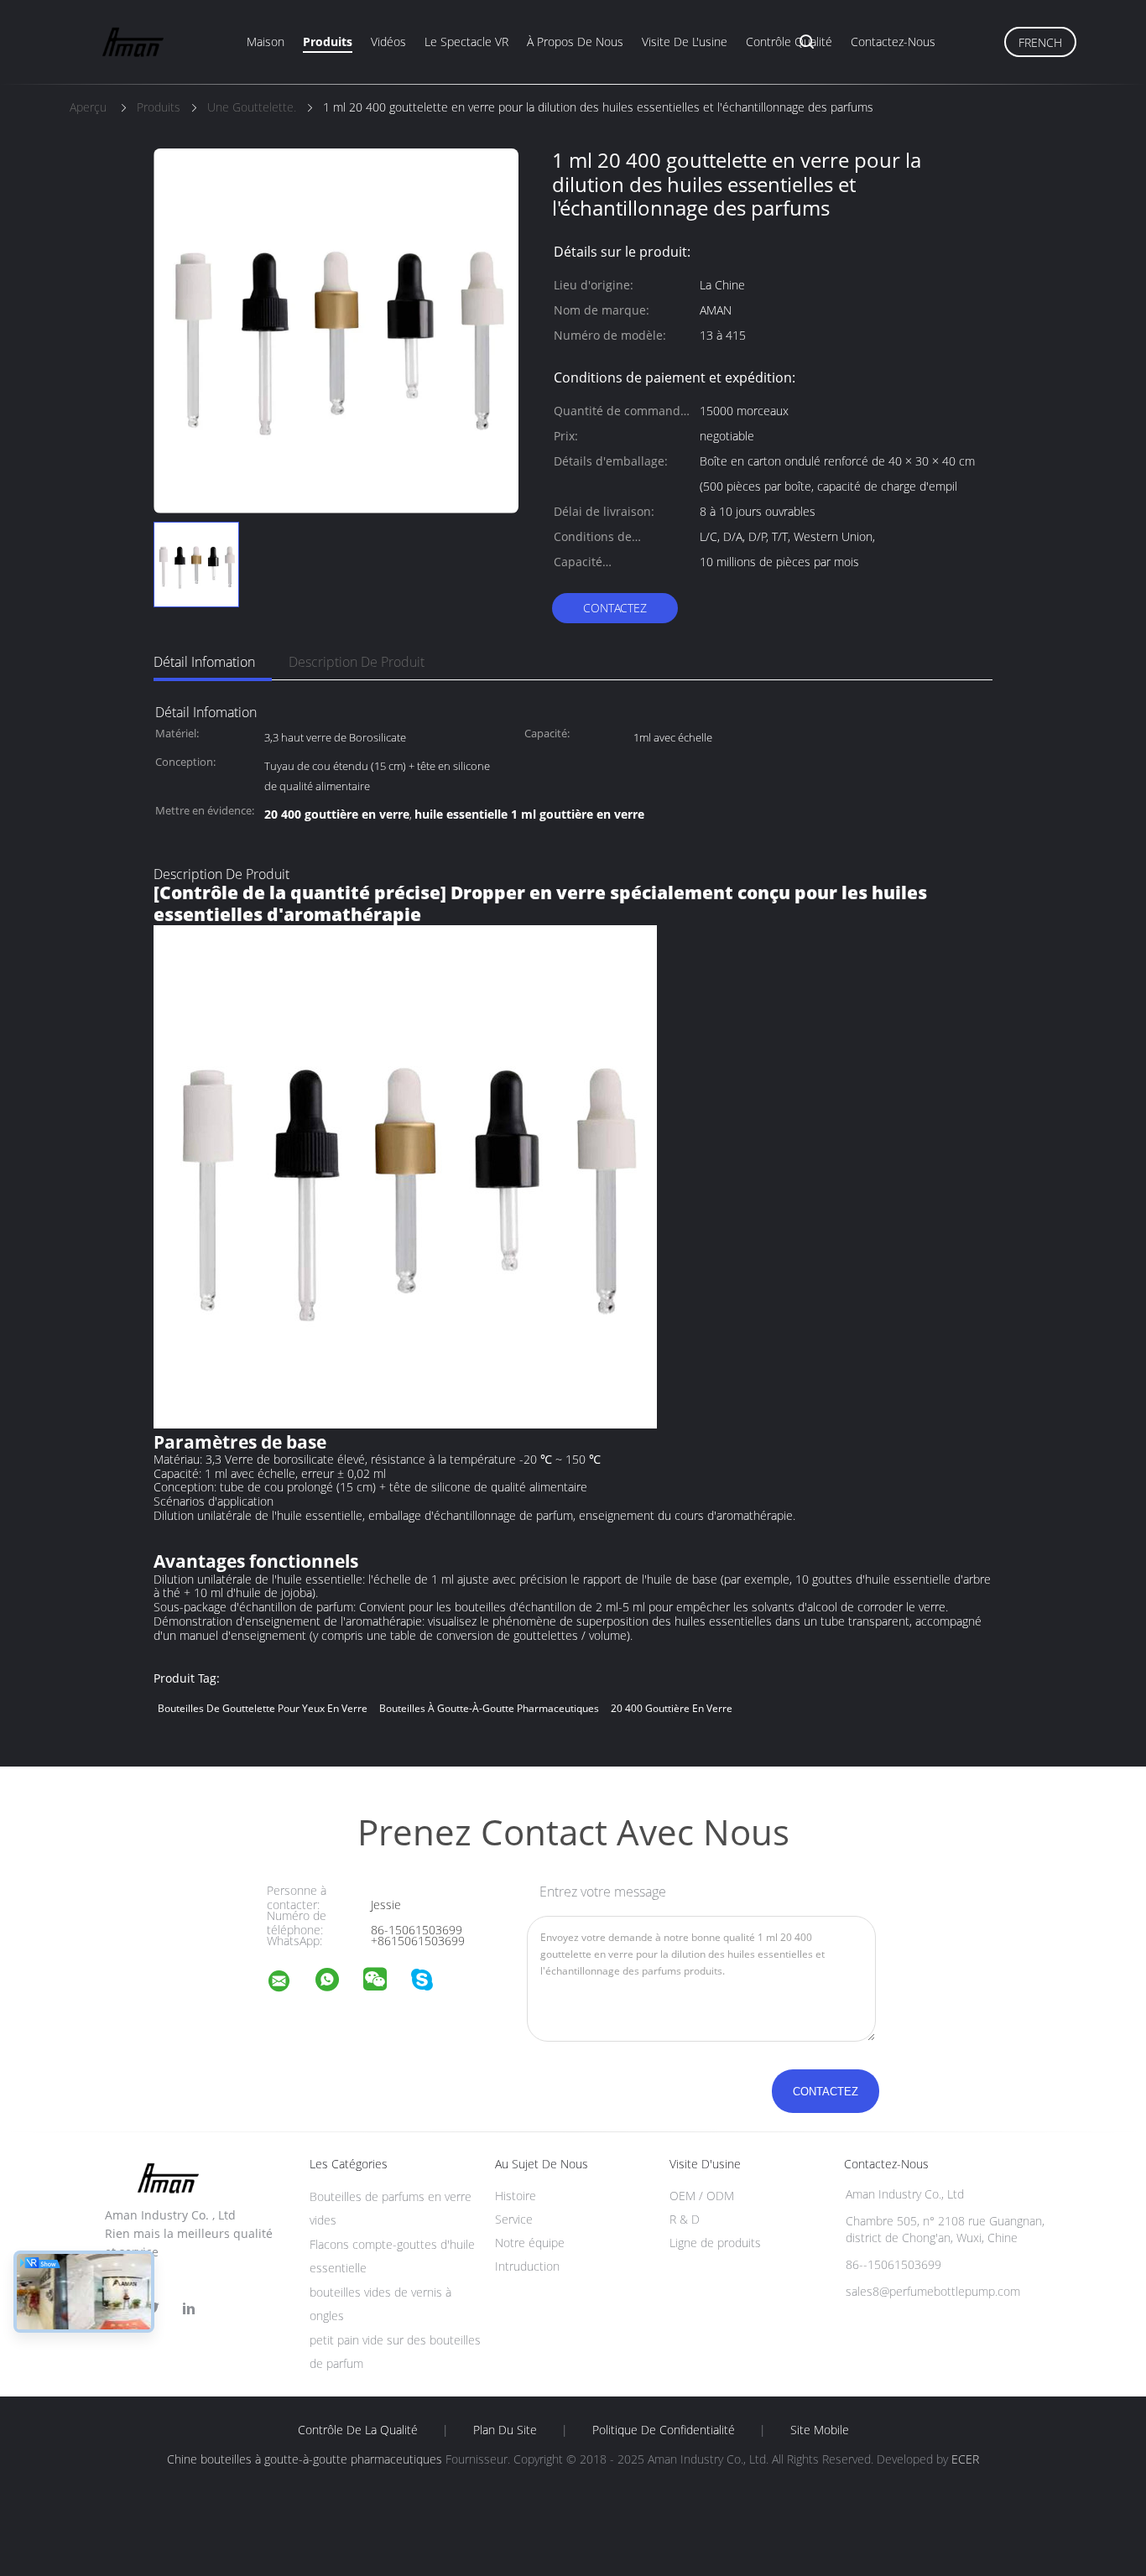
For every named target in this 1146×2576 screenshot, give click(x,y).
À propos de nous (575, 42)
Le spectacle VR (466, 42)
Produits (328, 42)
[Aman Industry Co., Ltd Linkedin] (189, 2309)
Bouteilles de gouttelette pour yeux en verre (263, 1708)
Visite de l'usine (685, 42)
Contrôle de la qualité (358, 2430)
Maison (266, 42)
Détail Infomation (204, 662)
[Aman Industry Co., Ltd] (289, 1983)
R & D (685, 2219)
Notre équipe (530, 2243)
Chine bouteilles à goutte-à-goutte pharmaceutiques (305, 2459)
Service (514, 2219)
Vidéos (388, 42)
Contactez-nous (893, 42)
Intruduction (527, 2266)
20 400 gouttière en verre (672, 1708)
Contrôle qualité (789, 42)
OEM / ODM (702, 2196)
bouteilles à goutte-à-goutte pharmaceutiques (489, 1708)
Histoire (516, 2196)
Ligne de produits (715, 2243)
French (1040, 42)
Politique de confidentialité (664, 2430)
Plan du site (505, 2430)
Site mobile (820, 2430)
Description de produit (357, 662)
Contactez (615, 608)
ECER (965, 2459)
